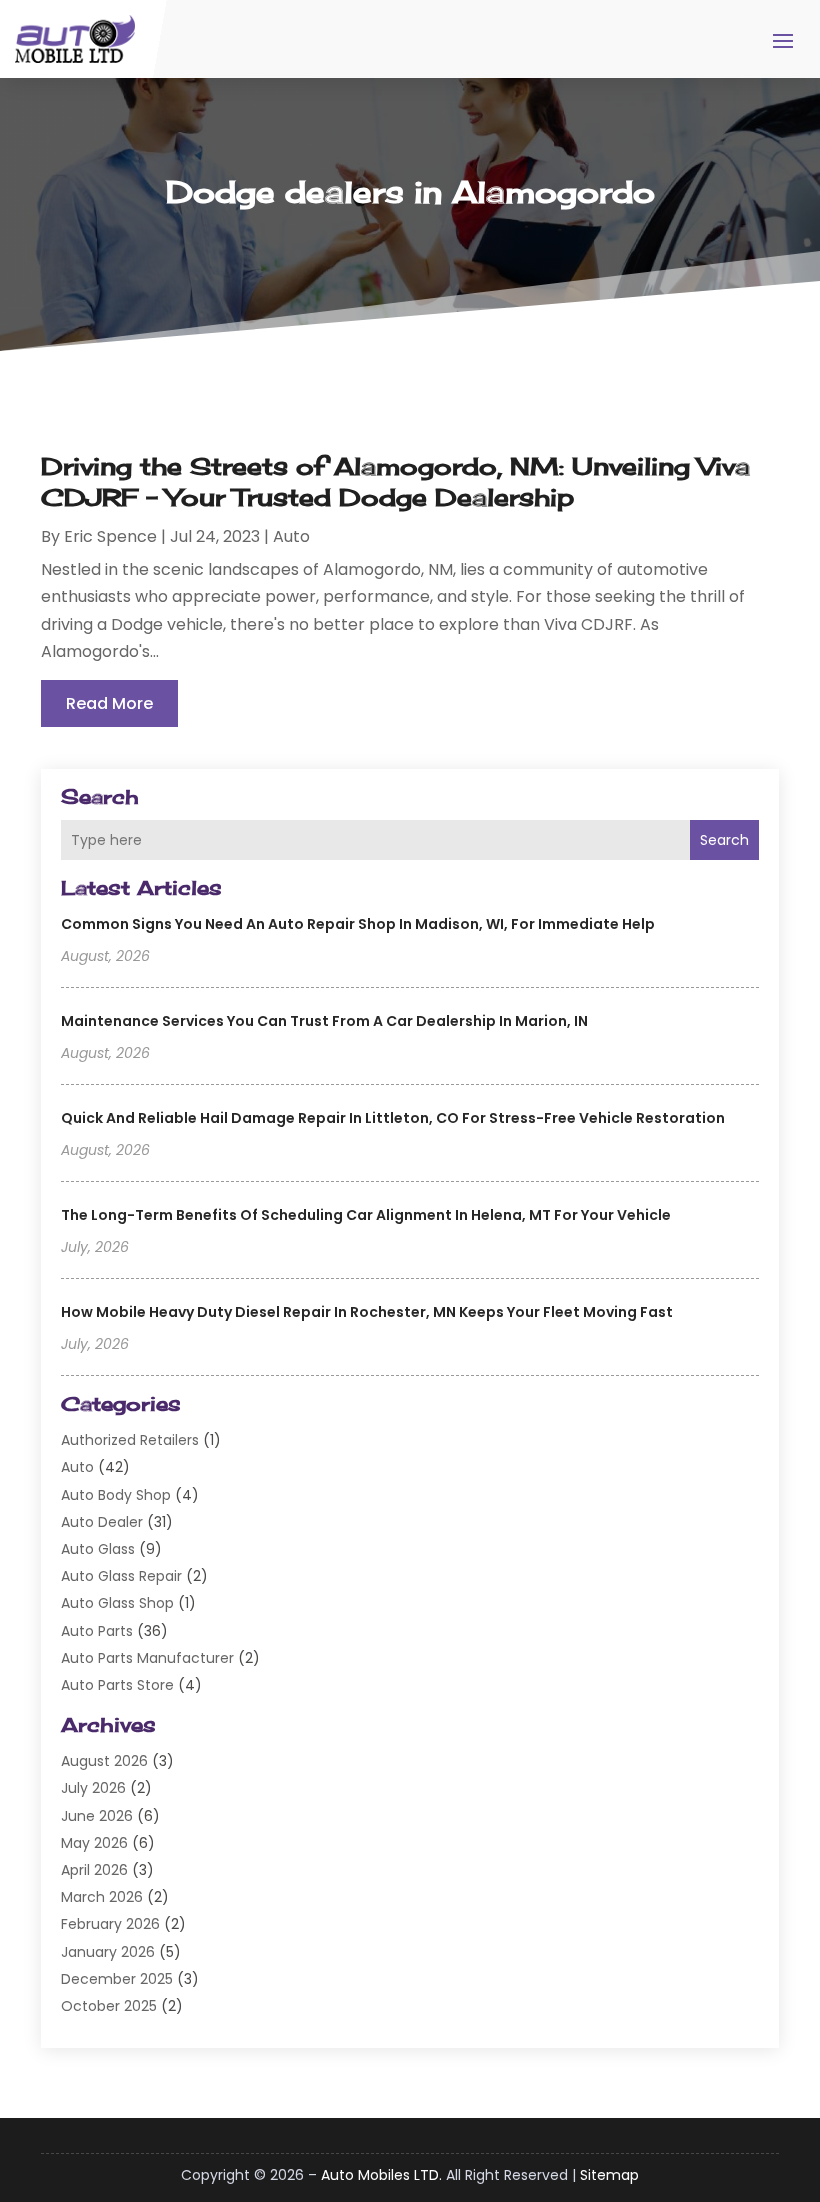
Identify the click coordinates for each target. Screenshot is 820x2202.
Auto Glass (98, 1549)
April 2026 (94, 1870)
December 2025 (117, 1979)
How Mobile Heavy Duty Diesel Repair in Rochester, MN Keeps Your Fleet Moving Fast (367, 1312)
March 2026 (102, 1897)
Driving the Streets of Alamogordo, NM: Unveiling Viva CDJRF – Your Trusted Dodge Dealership (395, 481)
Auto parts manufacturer (147, 1658)
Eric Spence (110, 536)
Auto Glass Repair (121, 1576)
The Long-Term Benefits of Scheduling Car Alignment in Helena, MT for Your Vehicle (366, 1215)
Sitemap (609, 2175)
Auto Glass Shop (117, 1603)
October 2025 (109, 2006)
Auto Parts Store (117, 1685)
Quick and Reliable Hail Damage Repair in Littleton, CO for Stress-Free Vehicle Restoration (393, 1118)
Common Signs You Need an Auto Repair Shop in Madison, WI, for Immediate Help (358, 924)
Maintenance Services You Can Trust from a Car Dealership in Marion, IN (324, 1021)
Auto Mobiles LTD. (381, 2175)
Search (724, 840)
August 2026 (104, 1761)
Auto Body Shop (116, 1495)
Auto (77, 1467)
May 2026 (94, 1843)
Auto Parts (97, 1631)
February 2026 (110, 1924)
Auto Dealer (102, 1522)
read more (109, 703)
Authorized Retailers (130, 1440)
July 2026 (93, 1788)
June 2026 (97, 1816)
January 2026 (108, 1952)
